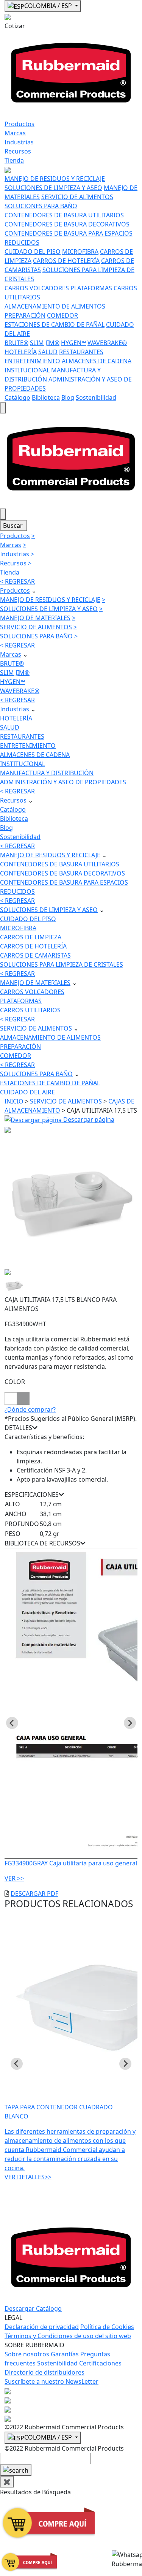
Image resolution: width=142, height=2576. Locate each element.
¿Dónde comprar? (30, 1409)
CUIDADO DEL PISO (33, 252)
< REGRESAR (17, 581)
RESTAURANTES (81, 352)
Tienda (14, 160)
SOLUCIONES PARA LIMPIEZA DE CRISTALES (62, 964)
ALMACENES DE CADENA (97, 361)
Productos (20, 124)
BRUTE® (16, 343)
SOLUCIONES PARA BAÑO (41, 206)
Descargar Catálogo (33, 2308)
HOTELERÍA (21, 352)
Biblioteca (46, 397)
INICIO (14, 1101)
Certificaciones (100, 2363)
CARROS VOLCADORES (37, 288)
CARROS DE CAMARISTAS (35, 955)
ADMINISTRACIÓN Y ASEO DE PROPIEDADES (63, 782)
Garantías (65, 2354)
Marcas (15, 133)
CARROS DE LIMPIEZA (31, 937)
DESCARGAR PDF (34, 1894)
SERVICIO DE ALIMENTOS (77, 197)
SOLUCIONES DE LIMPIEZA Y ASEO (53, 188)
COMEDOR (62, 315)
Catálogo (17, 397)
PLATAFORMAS (91, 288)
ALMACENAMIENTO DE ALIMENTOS (55, 306)
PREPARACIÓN (25, 315)
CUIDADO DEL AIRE (27, 1092)
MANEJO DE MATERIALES (35, 618)
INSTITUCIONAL (27, 370)
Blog (68, 397)
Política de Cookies (107, 2327)
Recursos (18, 151)
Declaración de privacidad (42, 2327)
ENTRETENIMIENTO (32, 361)
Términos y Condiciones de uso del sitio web (68, 2336)
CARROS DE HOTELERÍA (66, 261)
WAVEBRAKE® (107, 343)
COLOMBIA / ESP (49, 6)
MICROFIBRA (80, 252)
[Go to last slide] (17, 2064)
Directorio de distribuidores (44, 2372)
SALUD (48, 352)
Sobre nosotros (27, 2354)
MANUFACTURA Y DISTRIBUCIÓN (47, 773)
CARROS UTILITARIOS (30, 1010)
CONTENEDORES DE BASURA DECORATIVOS (67, 224)
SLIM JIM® (45, 343)
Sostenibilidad (96, 397)
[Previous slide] (12, 1723)
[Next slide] (130, 1723)
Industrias (19, 142)
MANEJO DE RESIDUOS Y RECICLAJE (55, 179)
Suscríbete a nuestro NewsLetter (51, 2381)
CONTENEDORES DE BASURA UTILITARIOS (64, 215)
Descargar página (88, 1119)
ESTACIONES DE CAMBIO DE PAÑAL (55, 325)
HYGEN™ (73, 343)
